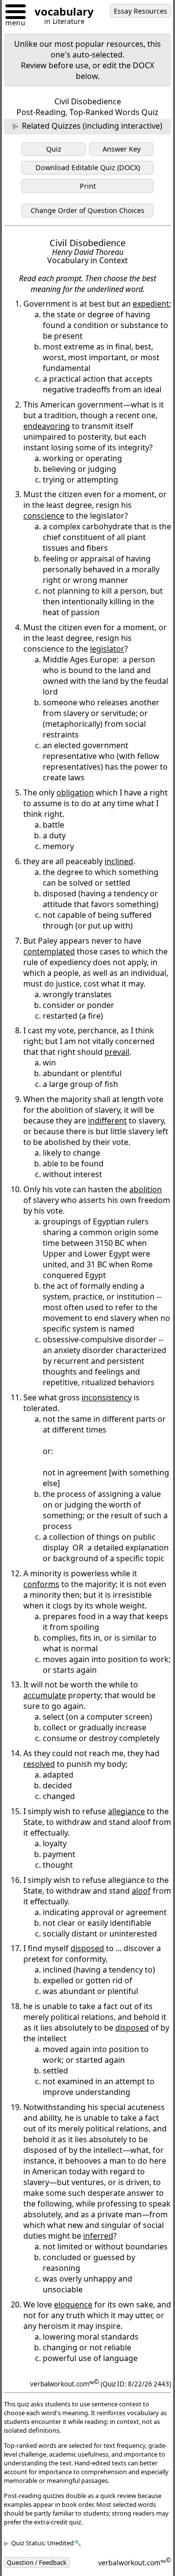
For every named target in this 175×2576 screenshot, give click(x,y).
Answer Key (122, 149)
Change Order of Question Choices (87, 210)
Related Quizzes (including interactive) (92, 126)
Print (88, 186)
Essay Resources (140, 11)
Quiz (54, 149)
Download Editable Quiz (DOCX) (88, 167)
